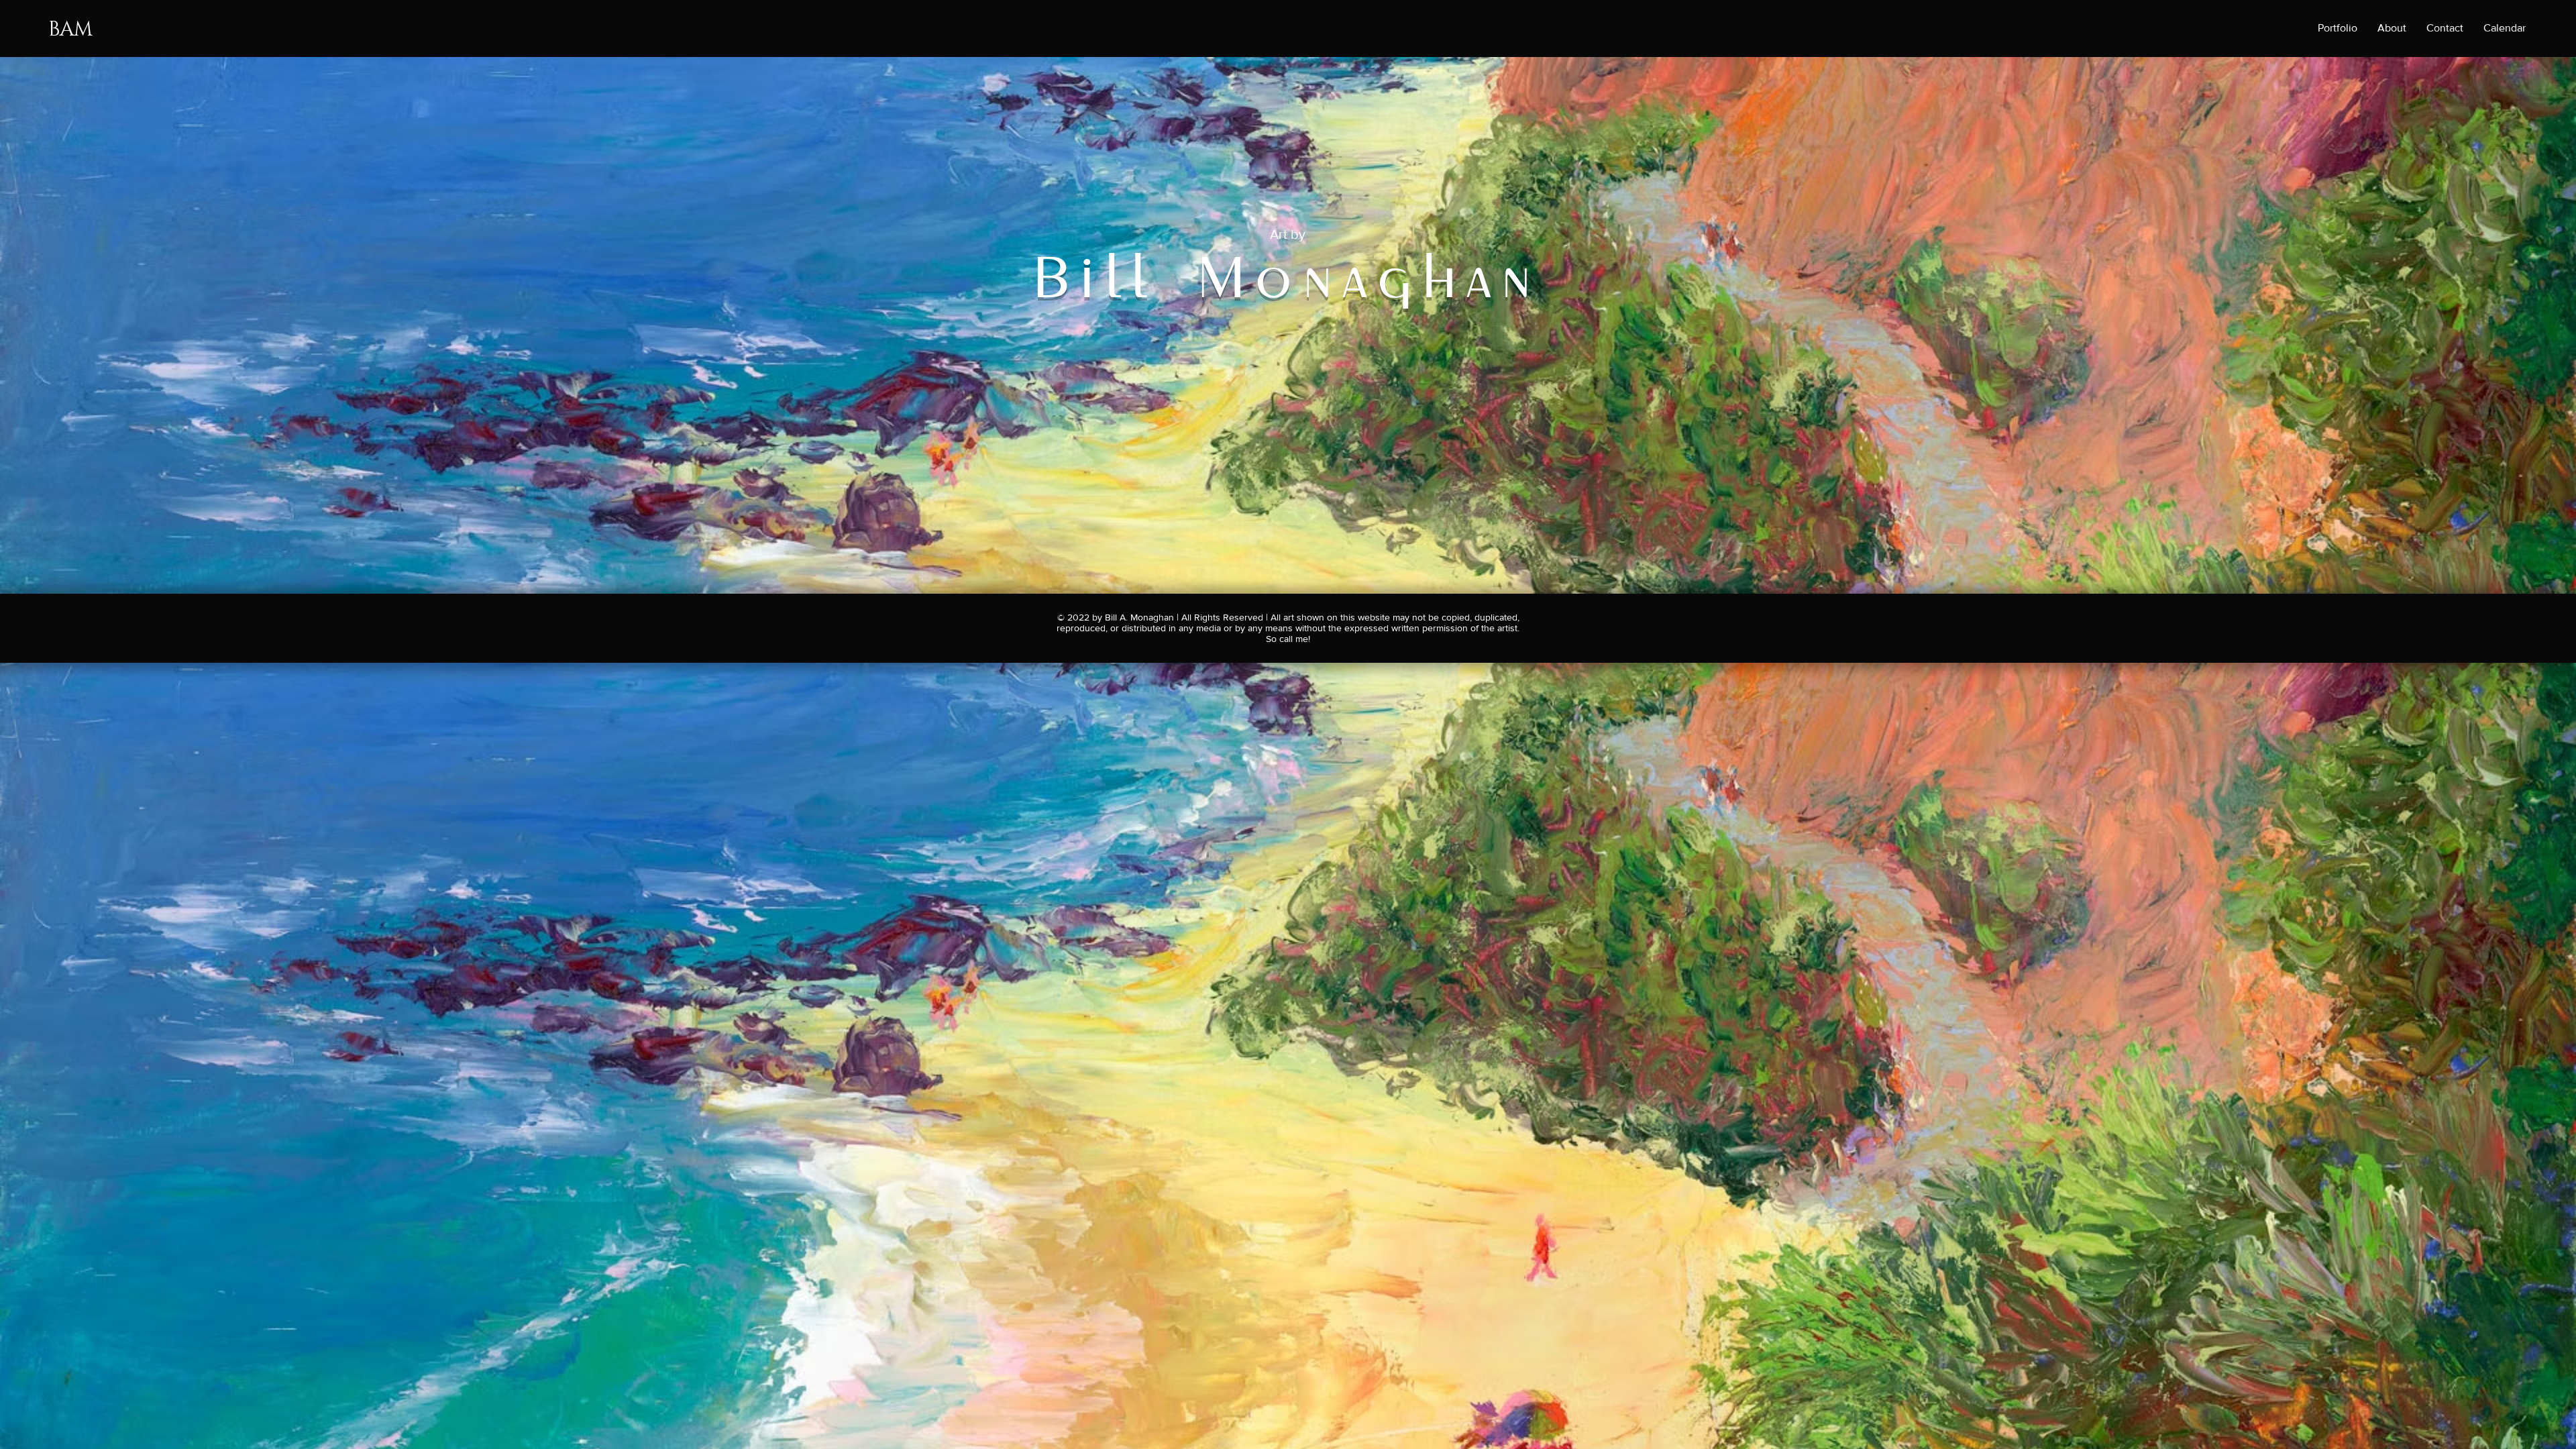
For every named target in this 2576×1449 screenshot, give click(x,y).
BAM (70, 30)
